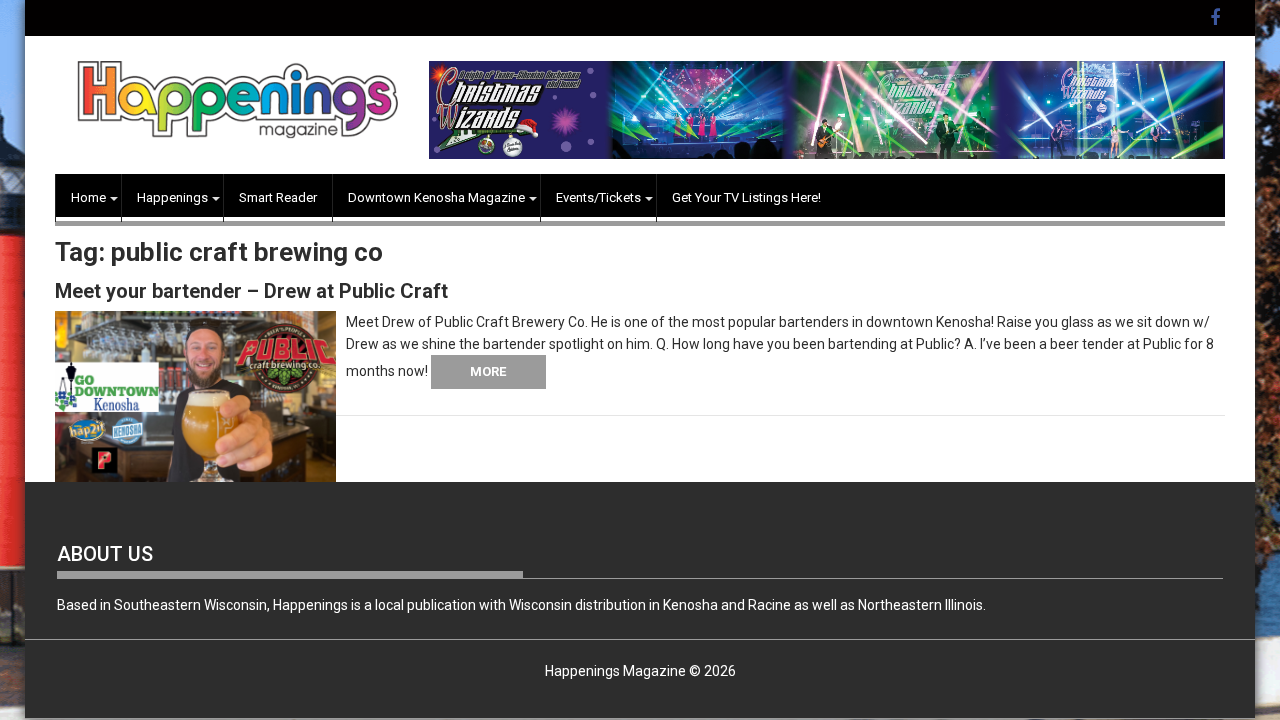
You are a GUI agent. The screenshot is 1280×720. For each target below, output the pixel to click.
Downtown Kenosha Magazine (436, 197)
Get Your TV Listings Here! (746, 197)
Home (88, 197)
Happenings (172, 197)
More (488, 371)
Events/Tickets (598, 197)
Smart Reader (278, 197)
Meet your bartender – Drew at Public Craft (251, 291)
